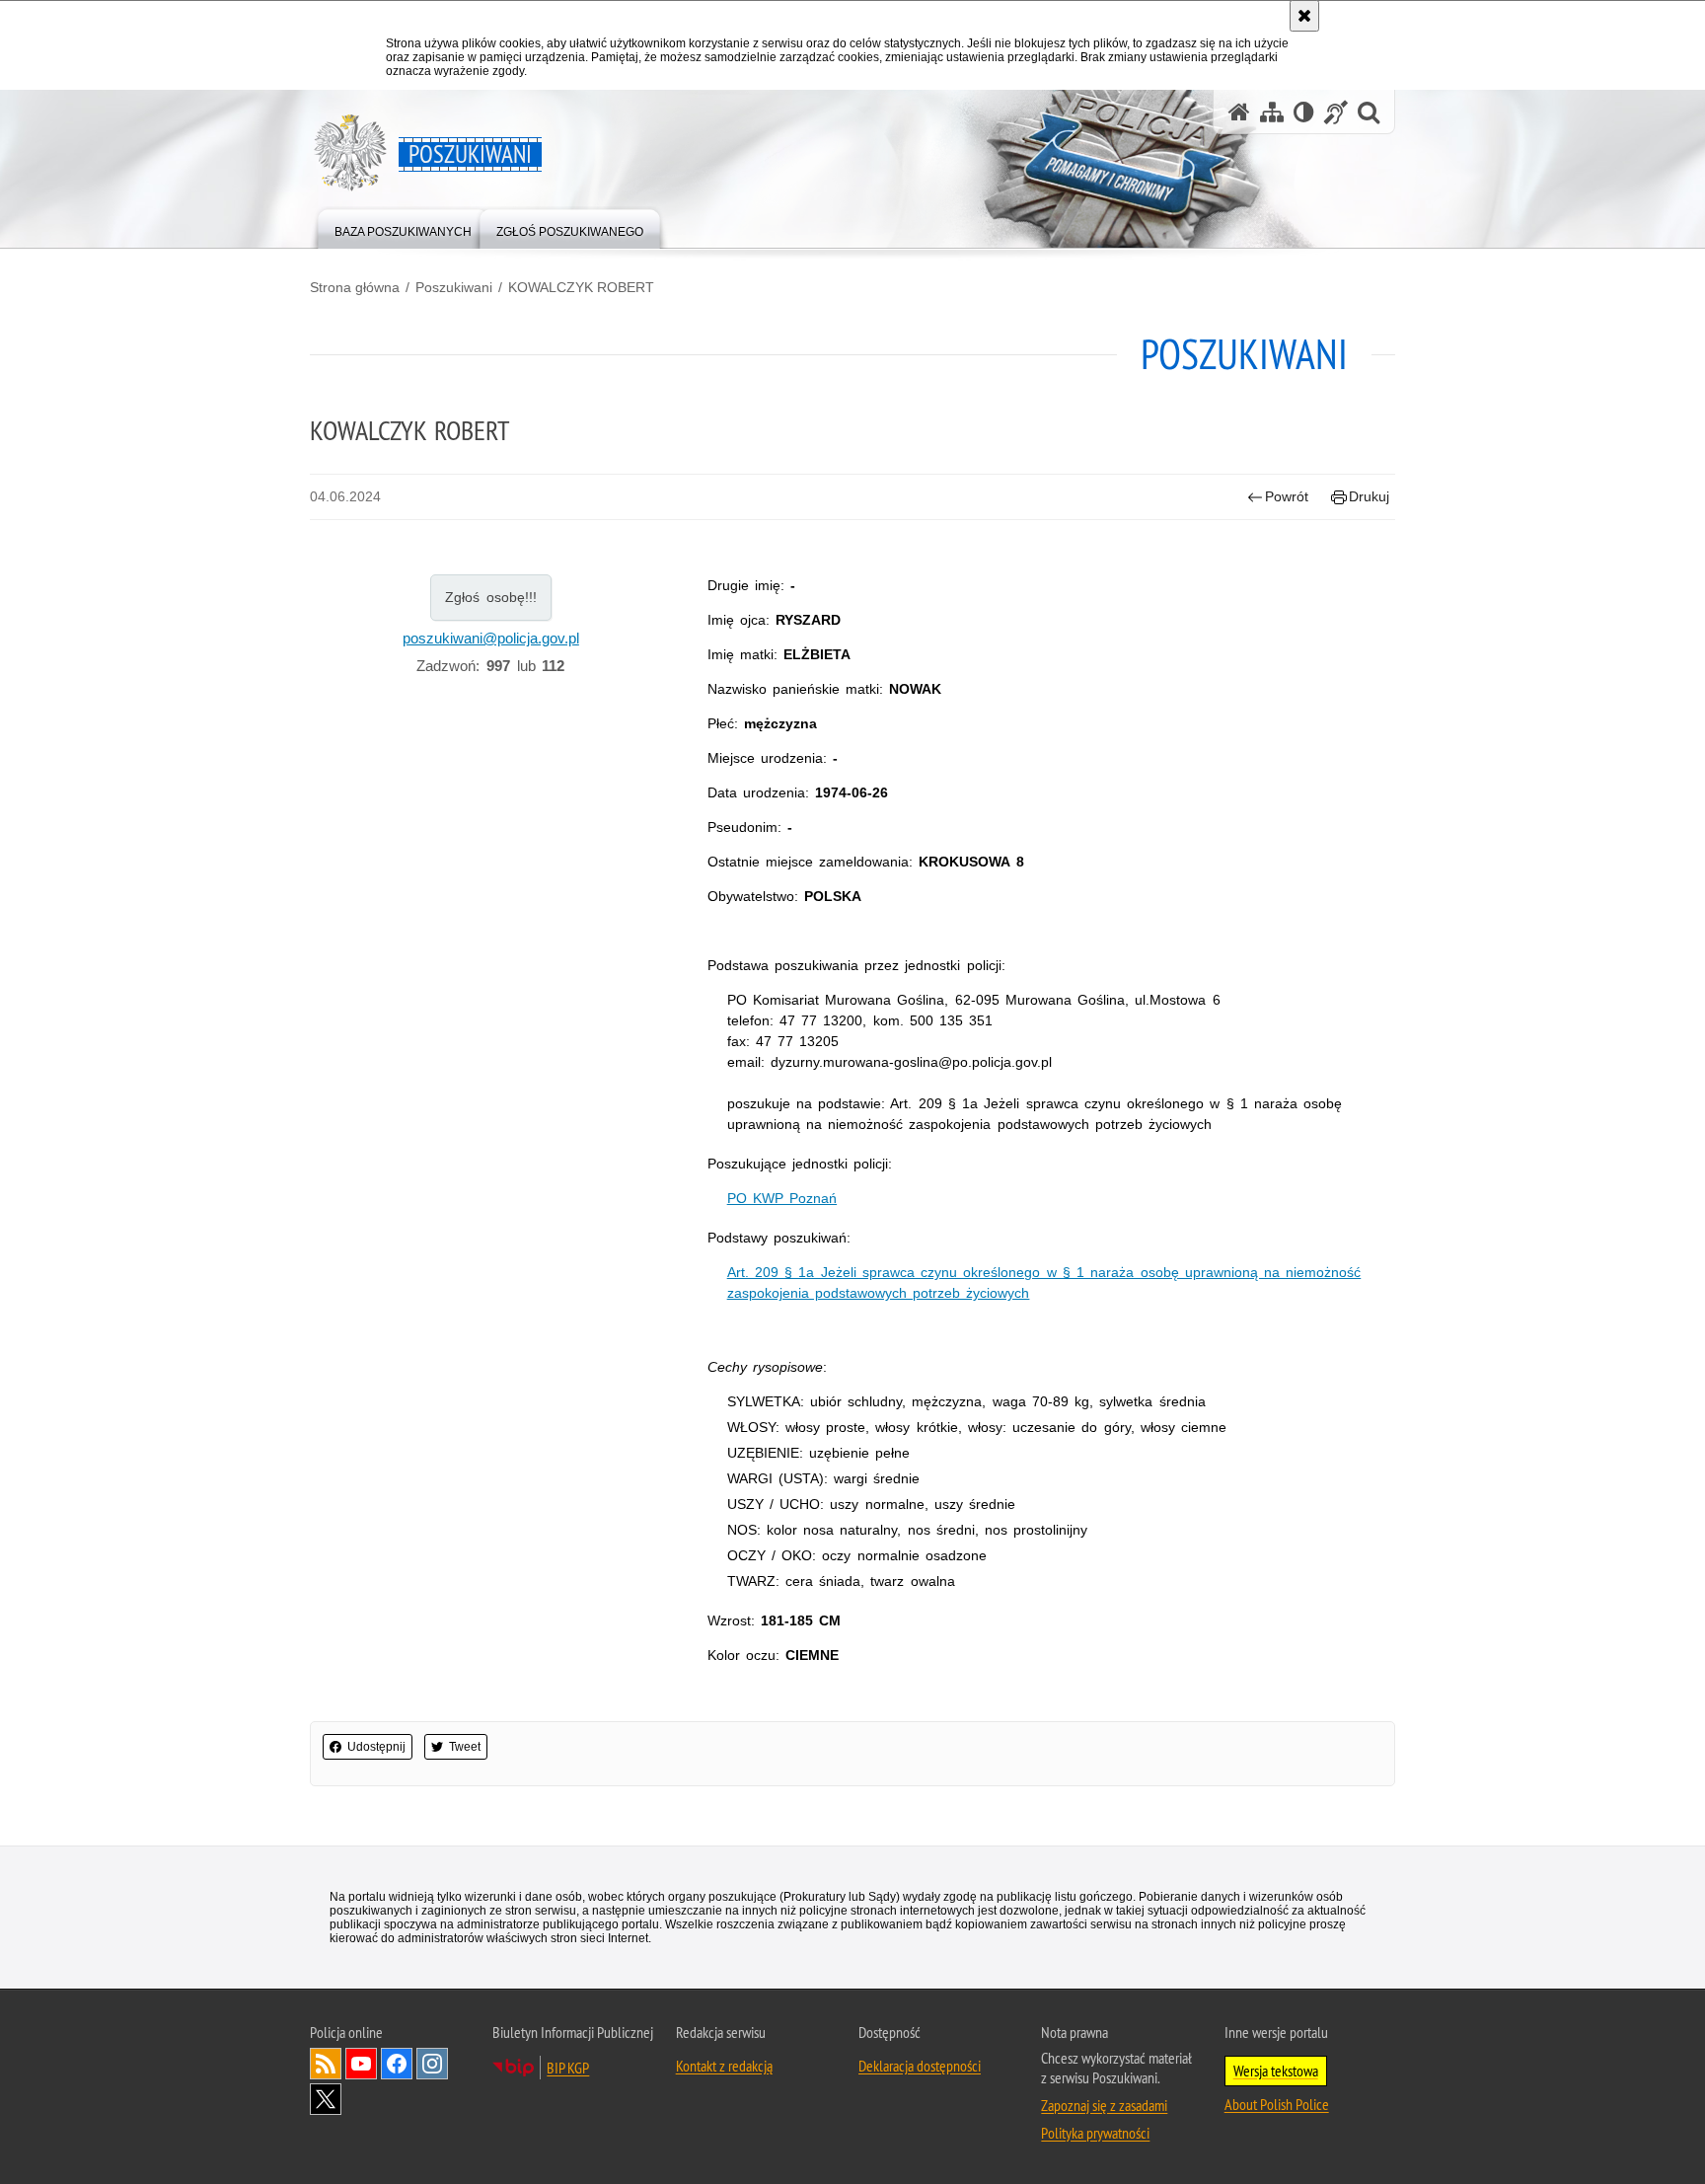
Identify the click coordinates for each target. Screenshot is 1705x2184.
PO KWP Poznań (782, 1198)
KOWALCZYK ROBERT (581, 287)
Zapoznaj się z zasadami (1104, 2105)
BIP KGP (568, 2068)
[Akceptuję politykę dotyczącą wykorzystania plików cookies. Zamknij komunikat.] (1304, 16)
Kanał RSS (326, 2064)
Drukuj (1369, 496)
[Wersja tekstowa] (1304, 112)
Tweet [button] (465, 1747)
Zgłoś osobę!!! (491, 597)
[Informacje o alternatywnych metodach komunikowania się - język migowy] (1336, 112)
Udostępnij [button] (376, 1747)
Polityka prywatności (1095, 2133)
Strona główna (355, 287)
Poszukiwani (454, 287)
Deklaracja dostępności (920, 2066)
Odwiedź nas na (361, 2064)
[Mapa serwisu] (1272, 112)
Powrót (1287, 496)
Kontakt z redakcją (724, 2066)
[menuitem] (403, 227)
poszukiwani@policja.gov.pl (491, 638)
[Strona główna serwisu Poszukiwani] (1239, 112)
